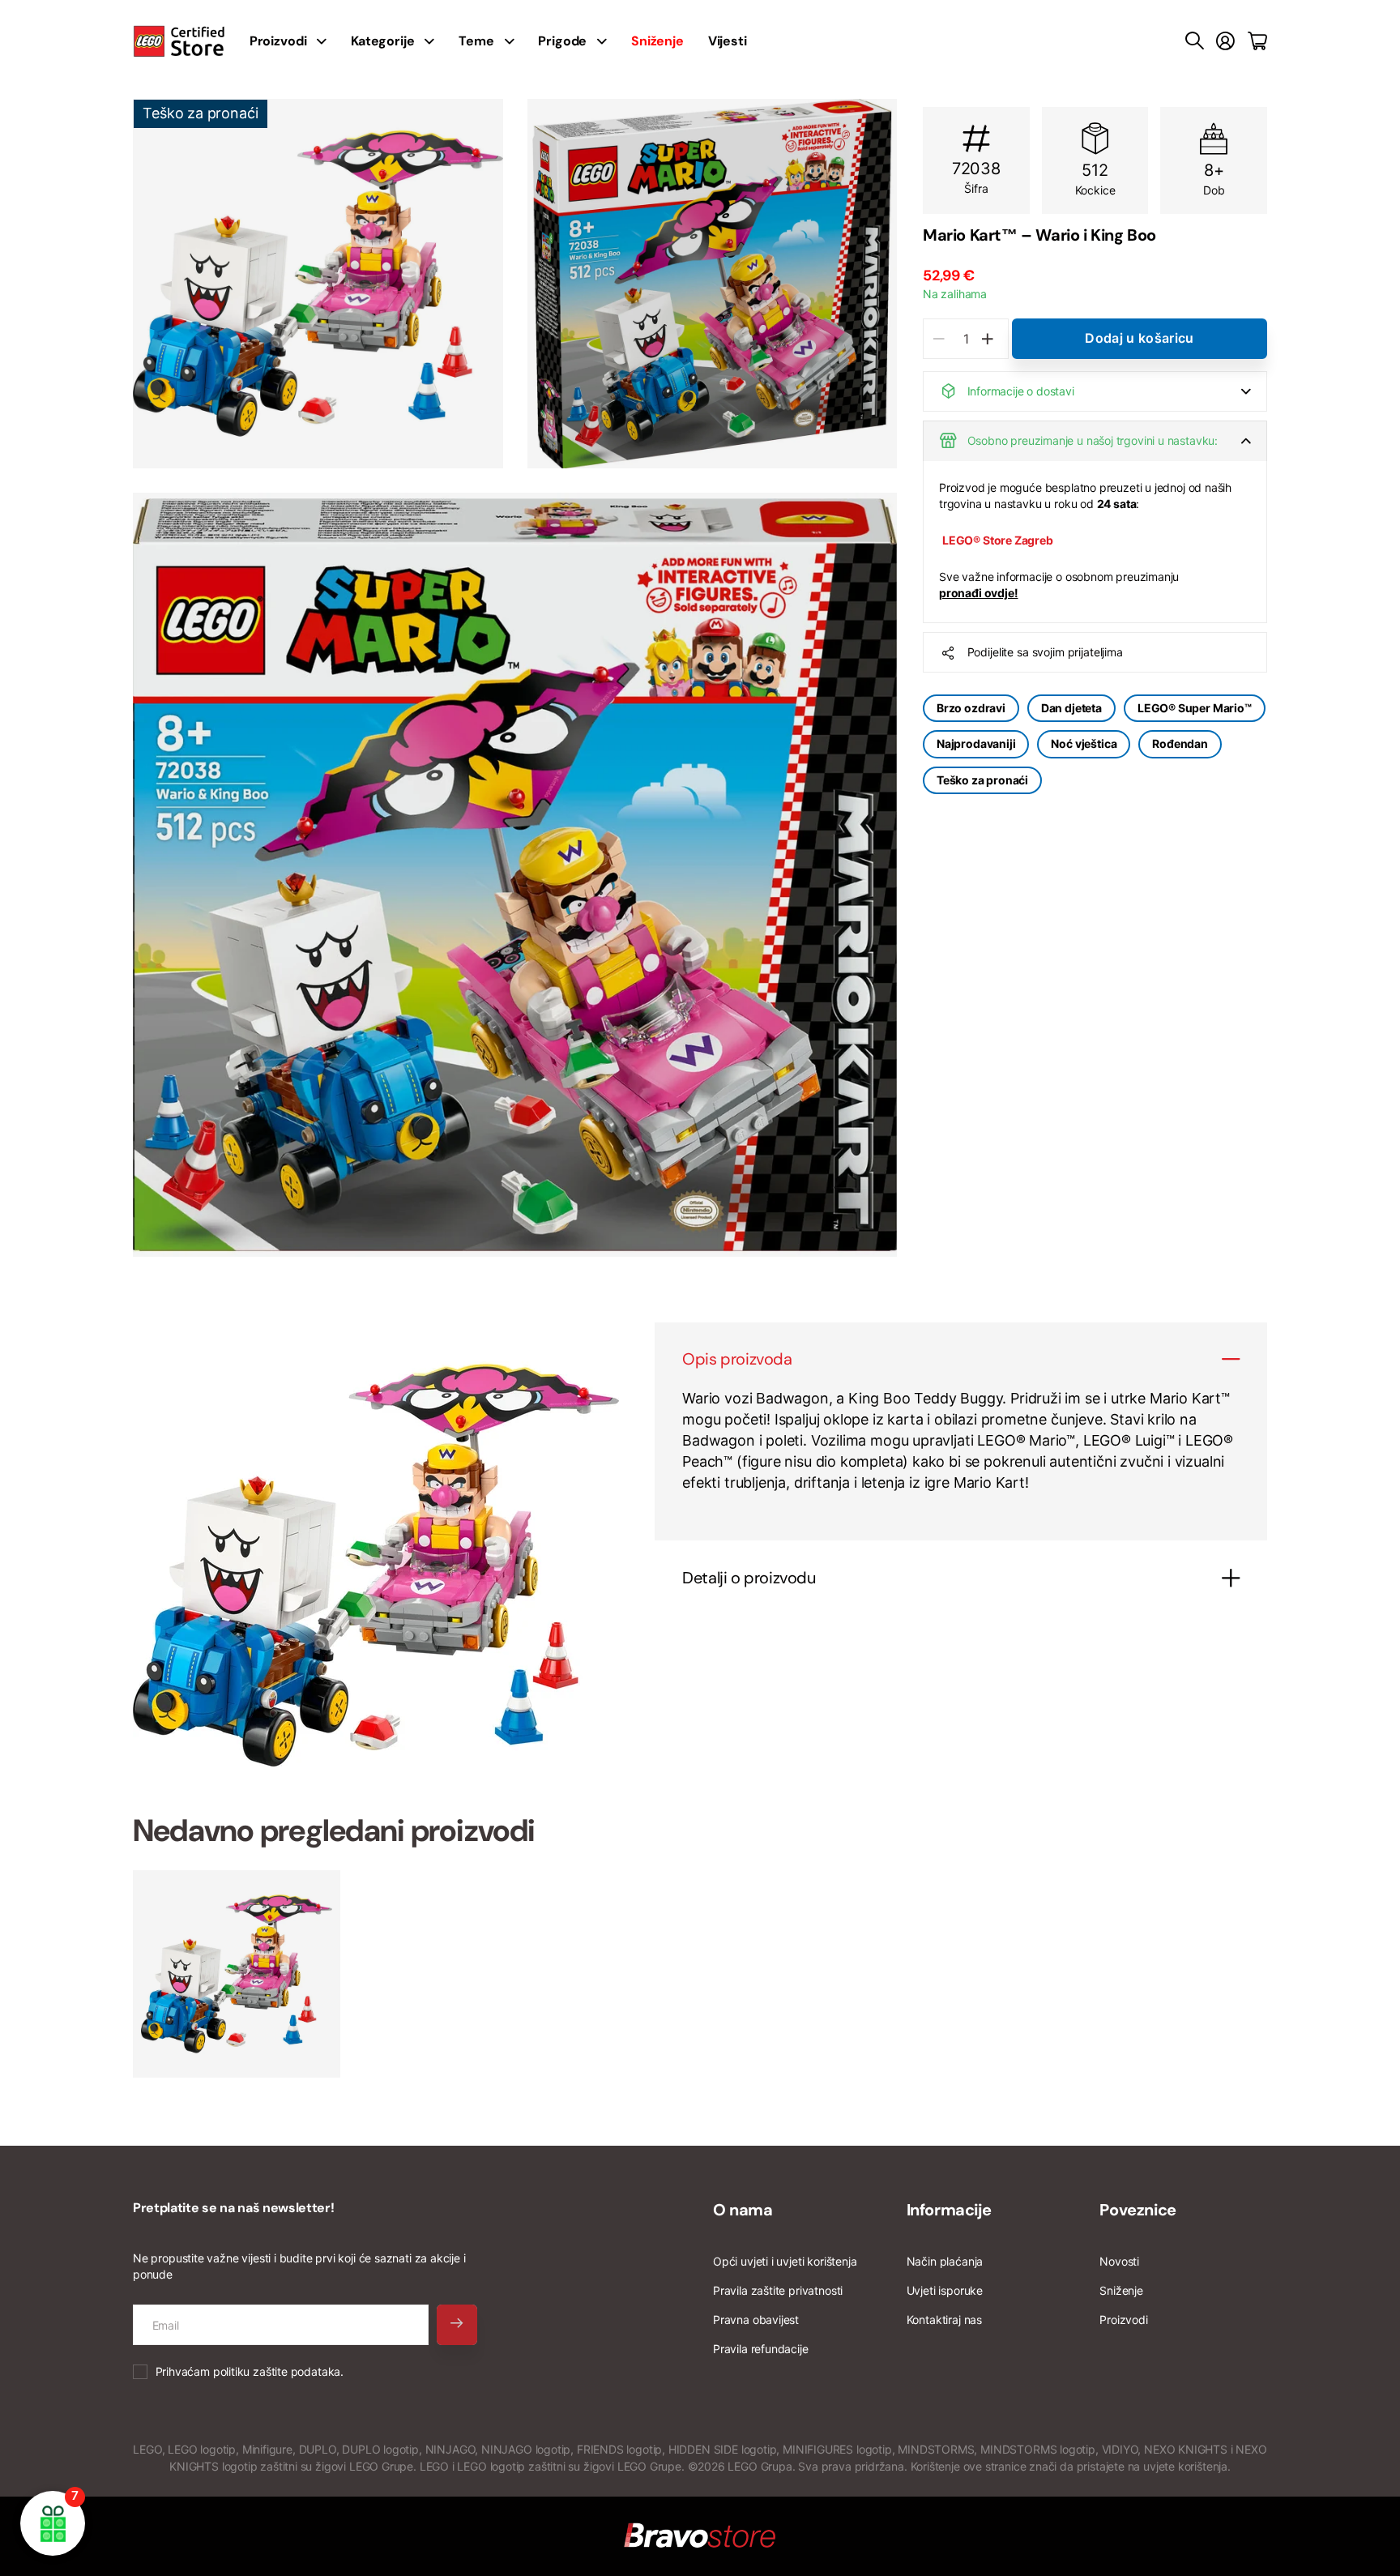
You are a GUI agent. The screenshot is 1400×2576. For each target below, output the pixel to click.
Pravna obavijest (756, 2320)
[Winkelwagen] (1257, 41)
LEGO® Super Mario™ (1195, 708)
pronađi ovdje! (978, 593)
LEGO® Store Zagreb (998, 540)
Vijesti (728, 41)
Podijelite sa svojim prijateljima (1045, 652)
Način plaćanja (945, 2261)
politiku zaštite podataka (277, 2371)
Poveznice (1137, 2210)
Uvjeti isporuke (945, 2290)
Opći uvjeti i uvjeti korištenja (785, 2261)
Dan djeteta (1071, 708)
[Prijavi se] (1225, 41)
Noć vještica (1084, 743)
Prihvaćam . (250, 2371)
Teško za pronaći (982, 780)
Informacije (949, 2210)
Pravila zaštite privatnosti (778, 2290)
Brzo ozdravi (971, 708)
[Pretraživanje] (1195, 41)
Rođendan (1180, 743)
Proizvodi (1123, 2320)
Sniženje (1121, 2290)
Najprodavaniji (976, 743)
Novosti (1119, 2261)
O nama (743, 2210)
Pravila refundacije (761, 2349)
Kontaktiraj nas (944, 2320)
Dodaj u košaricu (1139, 338)
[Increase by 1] (987, 339)
